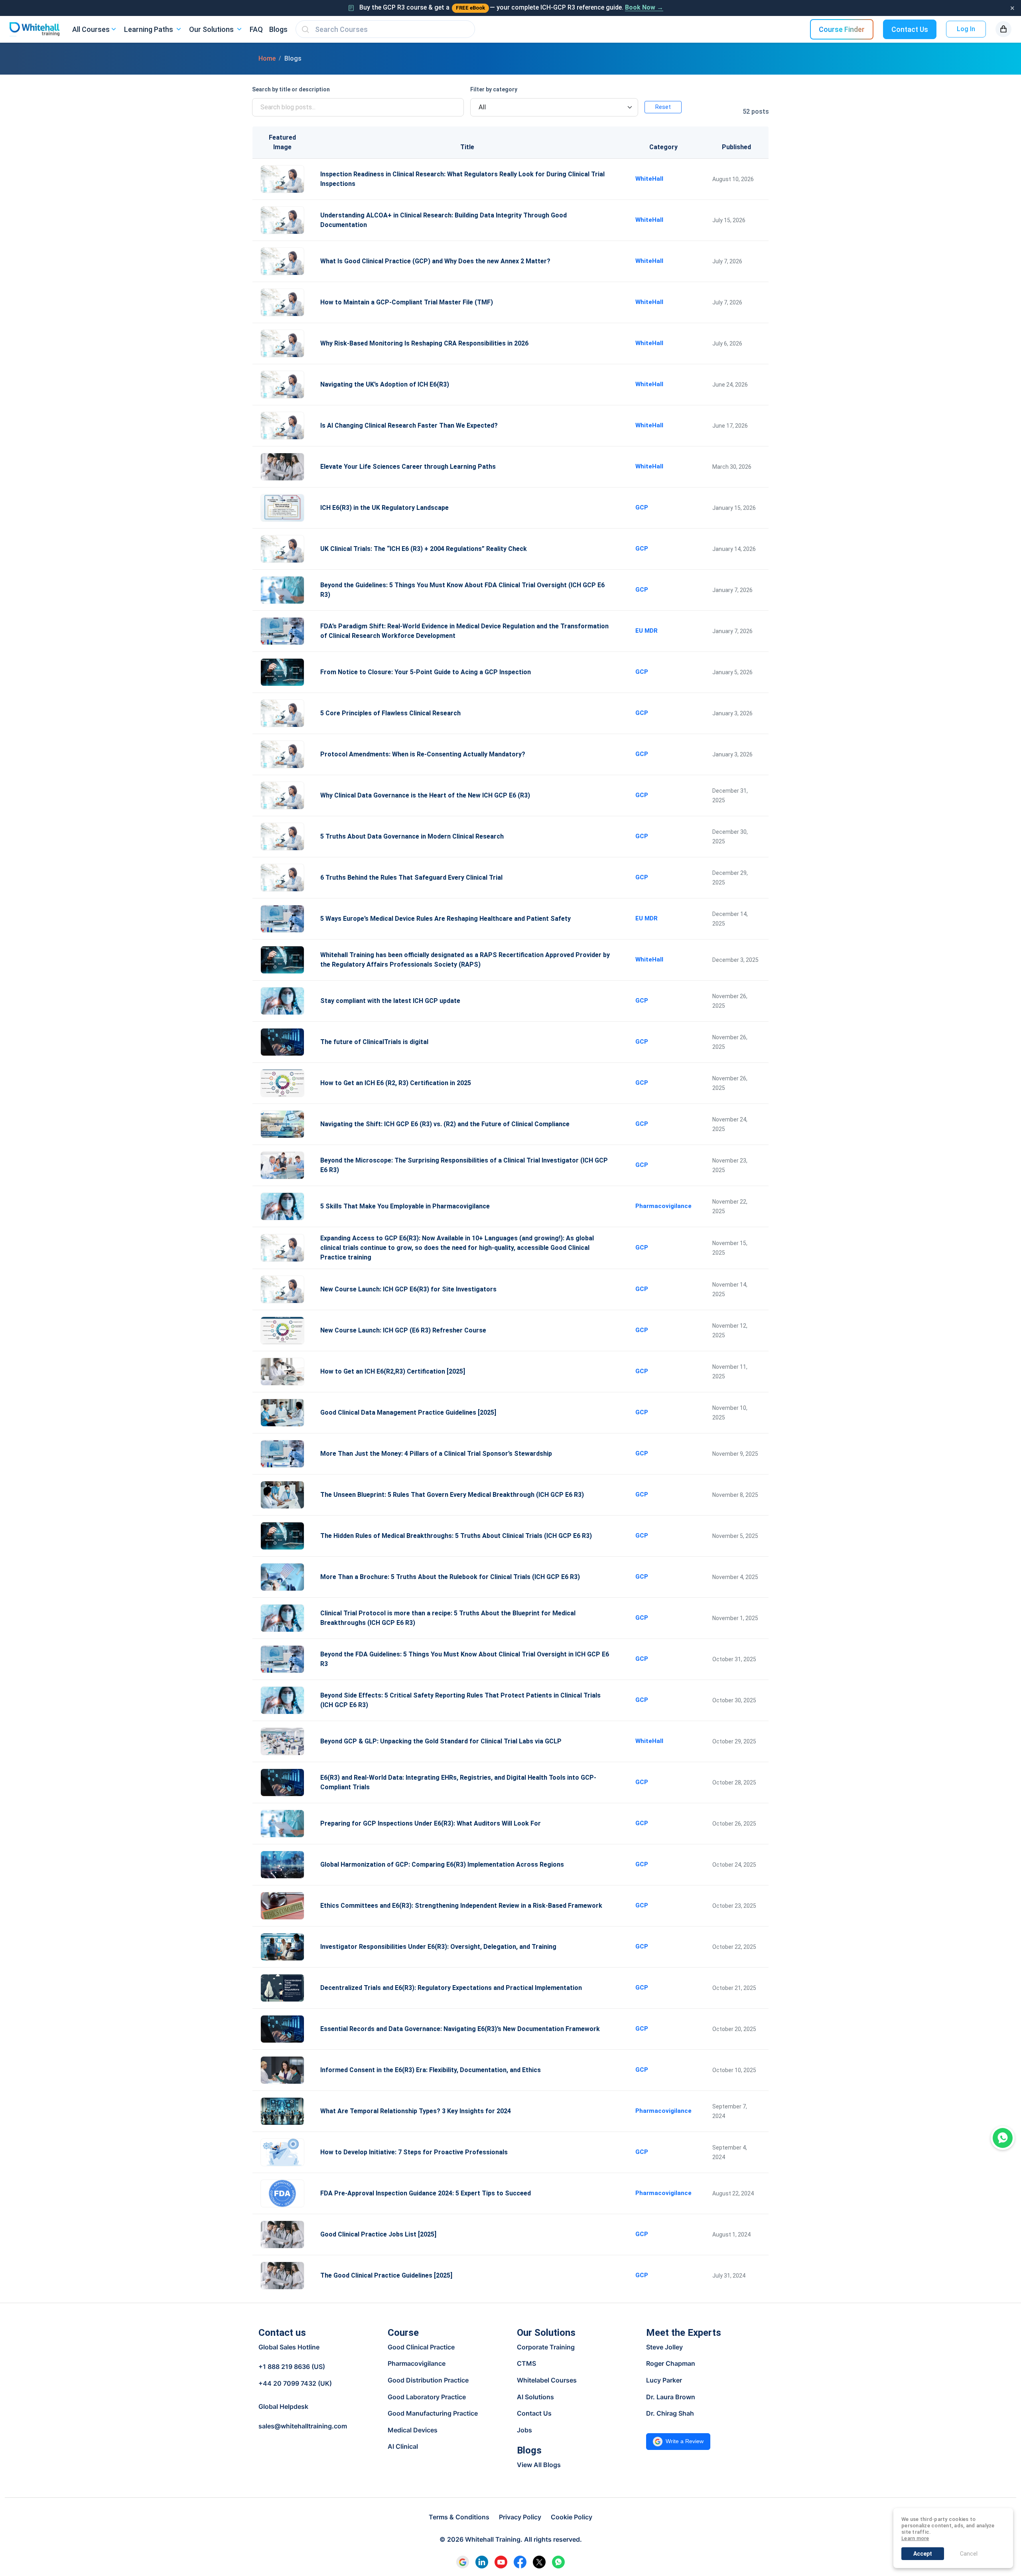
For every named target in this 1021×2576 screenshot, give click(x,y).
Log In (966, 29)
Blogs (278, 29)
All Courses (91, 29)
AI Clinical (403, 2446)
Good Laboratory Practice (427, 2397)
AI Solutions (535, 2397)
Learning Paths (149, 29)
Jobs (524, 2430)
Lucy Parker (664, 2380)
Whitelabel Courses (547, 2380)
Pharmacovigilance (417, 2363)
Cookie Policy (572, 2517)
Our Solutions (211, 29)
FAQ (256, 29)
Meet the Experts (684, 2333)
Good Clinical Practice (421, 2347)
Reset (663, 107)
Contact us (282, 2333)
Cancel (969, 2554)
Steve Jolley (664, 2347)
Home (267, 58)
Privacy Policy (520, 2517)
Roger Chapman (671, 2363)
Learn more (915, 2538)
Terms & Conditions (459, 2517)
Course (403, 2333)
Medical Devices (413, 2430)
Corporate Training (546, 2347)
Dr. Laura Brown (671, 2397)
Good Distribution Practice (428, 2380)
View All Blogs (539, 2465)
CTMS (526, 2363)
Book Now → (644, 7)
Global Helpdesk (283, 2406)
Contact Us (910, 29)
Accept (923, 2554)
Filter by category (494, 89)
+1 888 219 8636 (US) (292, 2367)
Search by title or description (291, 89)
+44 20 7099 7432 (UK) (295, 2383)
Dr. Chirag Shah (670, 2413)
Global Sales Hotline (289, 2347)
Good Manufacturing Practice (433, 2413)
